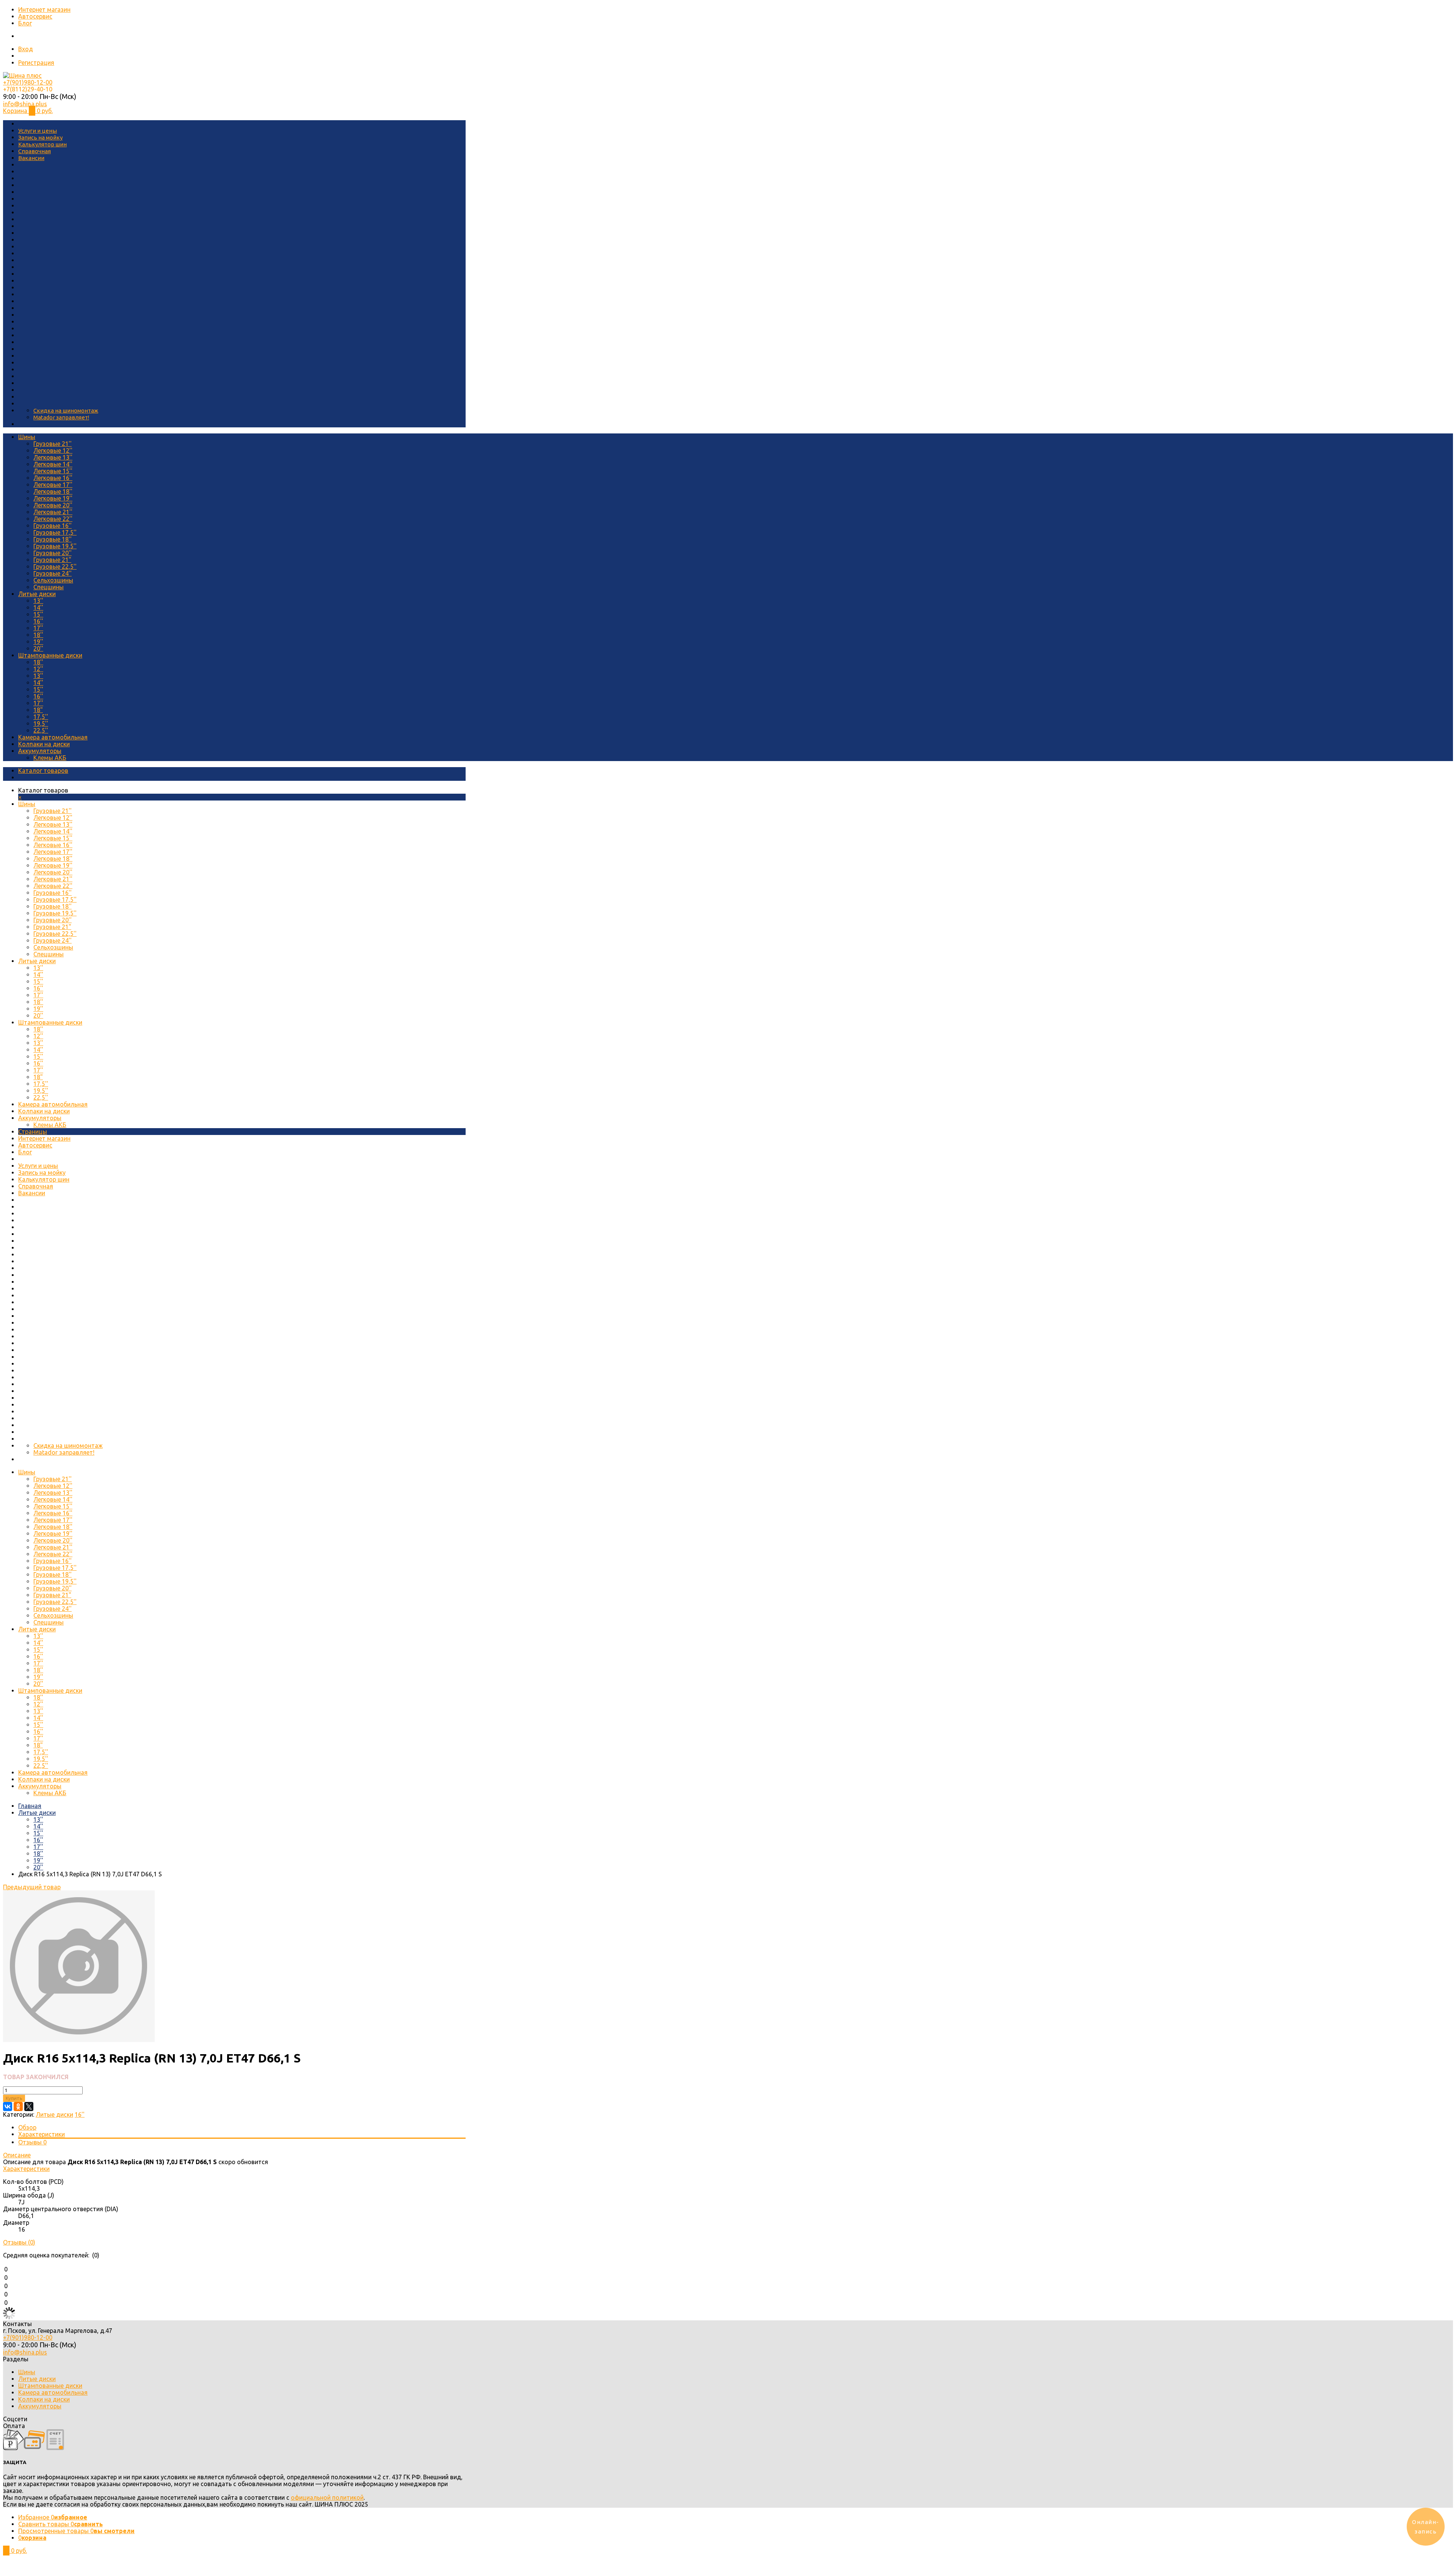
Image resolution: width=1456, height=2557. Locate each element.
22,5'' (41, 730)
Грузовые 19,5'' (55, 546)
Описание (17, 2155)
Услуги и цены (38, 131)
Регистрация (36, 63)
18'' (38, 635)
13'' (38, 601)
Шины (27, 437)
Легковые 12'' (53, 450)
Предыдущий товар (32, 1887)
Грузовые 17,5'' (55, 532)
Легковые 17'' (53, 485)
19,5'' (41, 724)
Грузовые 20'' (53, 553)
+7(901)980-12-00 (28, 82)
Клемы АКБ (50, 758)
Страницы (33, 1132)
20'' (38, 648)
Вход (26, 49)
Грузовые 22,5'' (55, 567)
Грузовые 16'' (53, 526)
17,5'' (41, 717)
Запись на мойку (40, 137)
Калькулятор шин (42, 144)
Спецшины (49, 587)
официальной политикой (327, 2497)
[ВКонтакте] (8, 2107)
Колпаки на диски (44, 744)
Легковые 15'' (53, 471)
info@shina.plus (25, 104)
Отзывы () (19, 2242)
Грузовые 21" (52, 560)
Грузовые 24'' (53, 573)
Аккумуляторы (40, 751)
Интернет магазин (44, 9)
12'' (38, 669)
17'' (38, 628)
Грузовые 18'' (53, 539)
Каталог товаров (43, 771)
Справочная (35, 151)
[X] (29, 2107)
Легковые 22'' (53, 519)
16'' (38, 621)
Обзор (27, 2127)
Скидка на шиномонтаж (66, 410)
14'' (38, 607)
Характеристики (42, 2134)
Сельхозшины (53, 580)
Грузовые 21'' (53, 444)
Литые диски (37, 594)
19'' (38, 642)
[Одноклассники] (18, 2107)
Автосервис (35, 16)
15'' (38, 614)
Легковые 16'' (53, 478)
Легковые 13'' (53, 457)
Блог (25, 23)
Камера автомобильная (53, 737)
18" (38, 710)
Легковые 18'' (53, 491)
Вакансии (31, 158)
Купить (14, 2098)
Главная (30, 1806)
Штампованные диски (50, 655)
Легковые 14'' (53, 464)
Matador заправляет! (61, 417)
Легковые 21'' (53, 512)
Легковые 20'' (53, 505)
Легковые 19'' (53, 498)
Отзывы (32, 2142)
